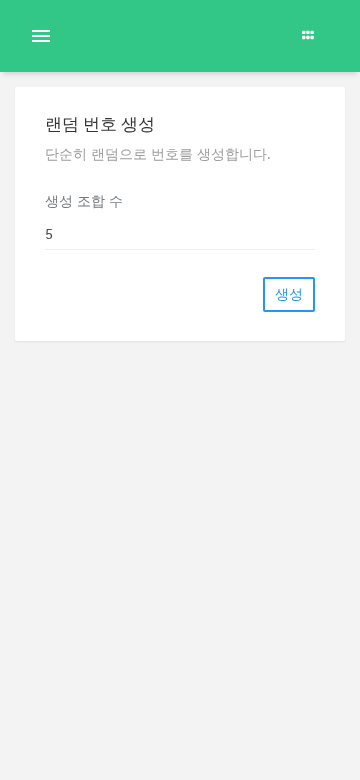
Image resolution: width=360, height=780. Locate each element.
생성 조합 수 (84, 201)
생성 (289, 294)
